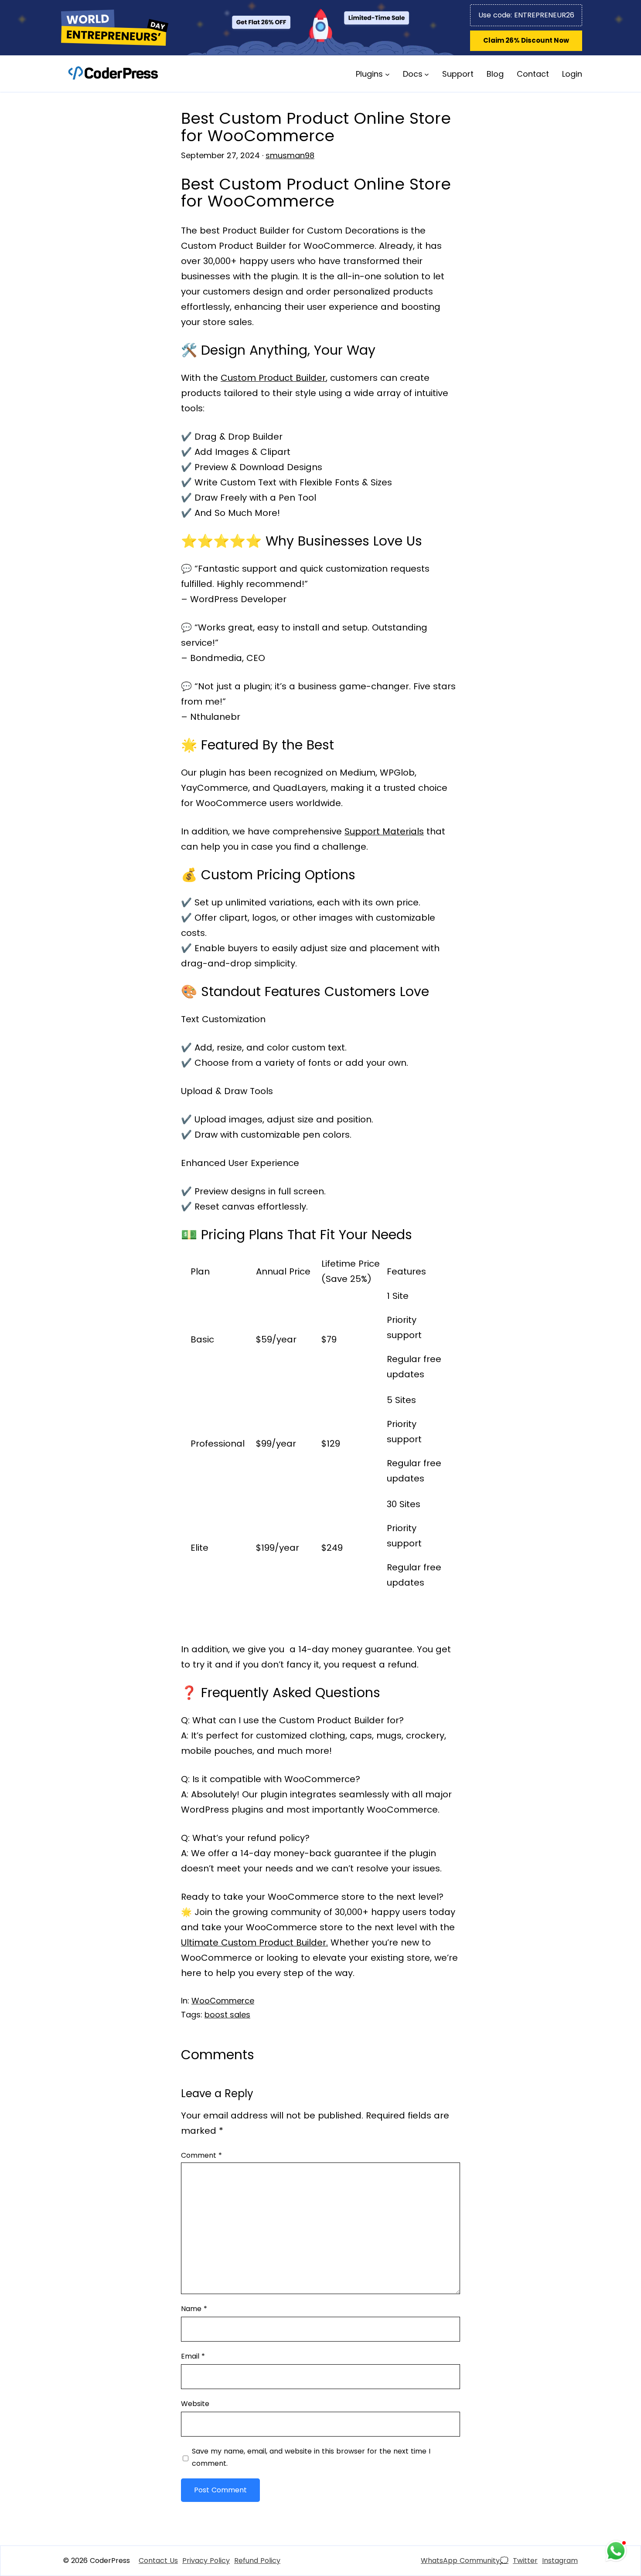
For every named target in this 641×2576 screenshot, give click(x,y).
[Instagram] (560, 2561)
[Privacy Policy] (206, 2561)
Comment (201, 2155)
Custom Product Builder (273, 378)
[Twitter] (525, 2561)
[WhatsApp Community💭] (465, 2561)
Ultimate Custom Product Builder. (254, 1942)
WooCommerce (223, 2001)
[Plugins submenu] (387, 74)
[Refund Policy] (257, 2561)
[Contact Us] (158, 2561)
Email (193, 2356)
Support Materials (384, 831)
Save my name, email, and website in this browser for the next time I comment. (311, 2457)
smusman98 (290, 155)
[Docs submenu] (427, 74)
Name (194, 2309)
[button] (526, 41)
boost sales (227, 2015)
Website (195, 2404)
